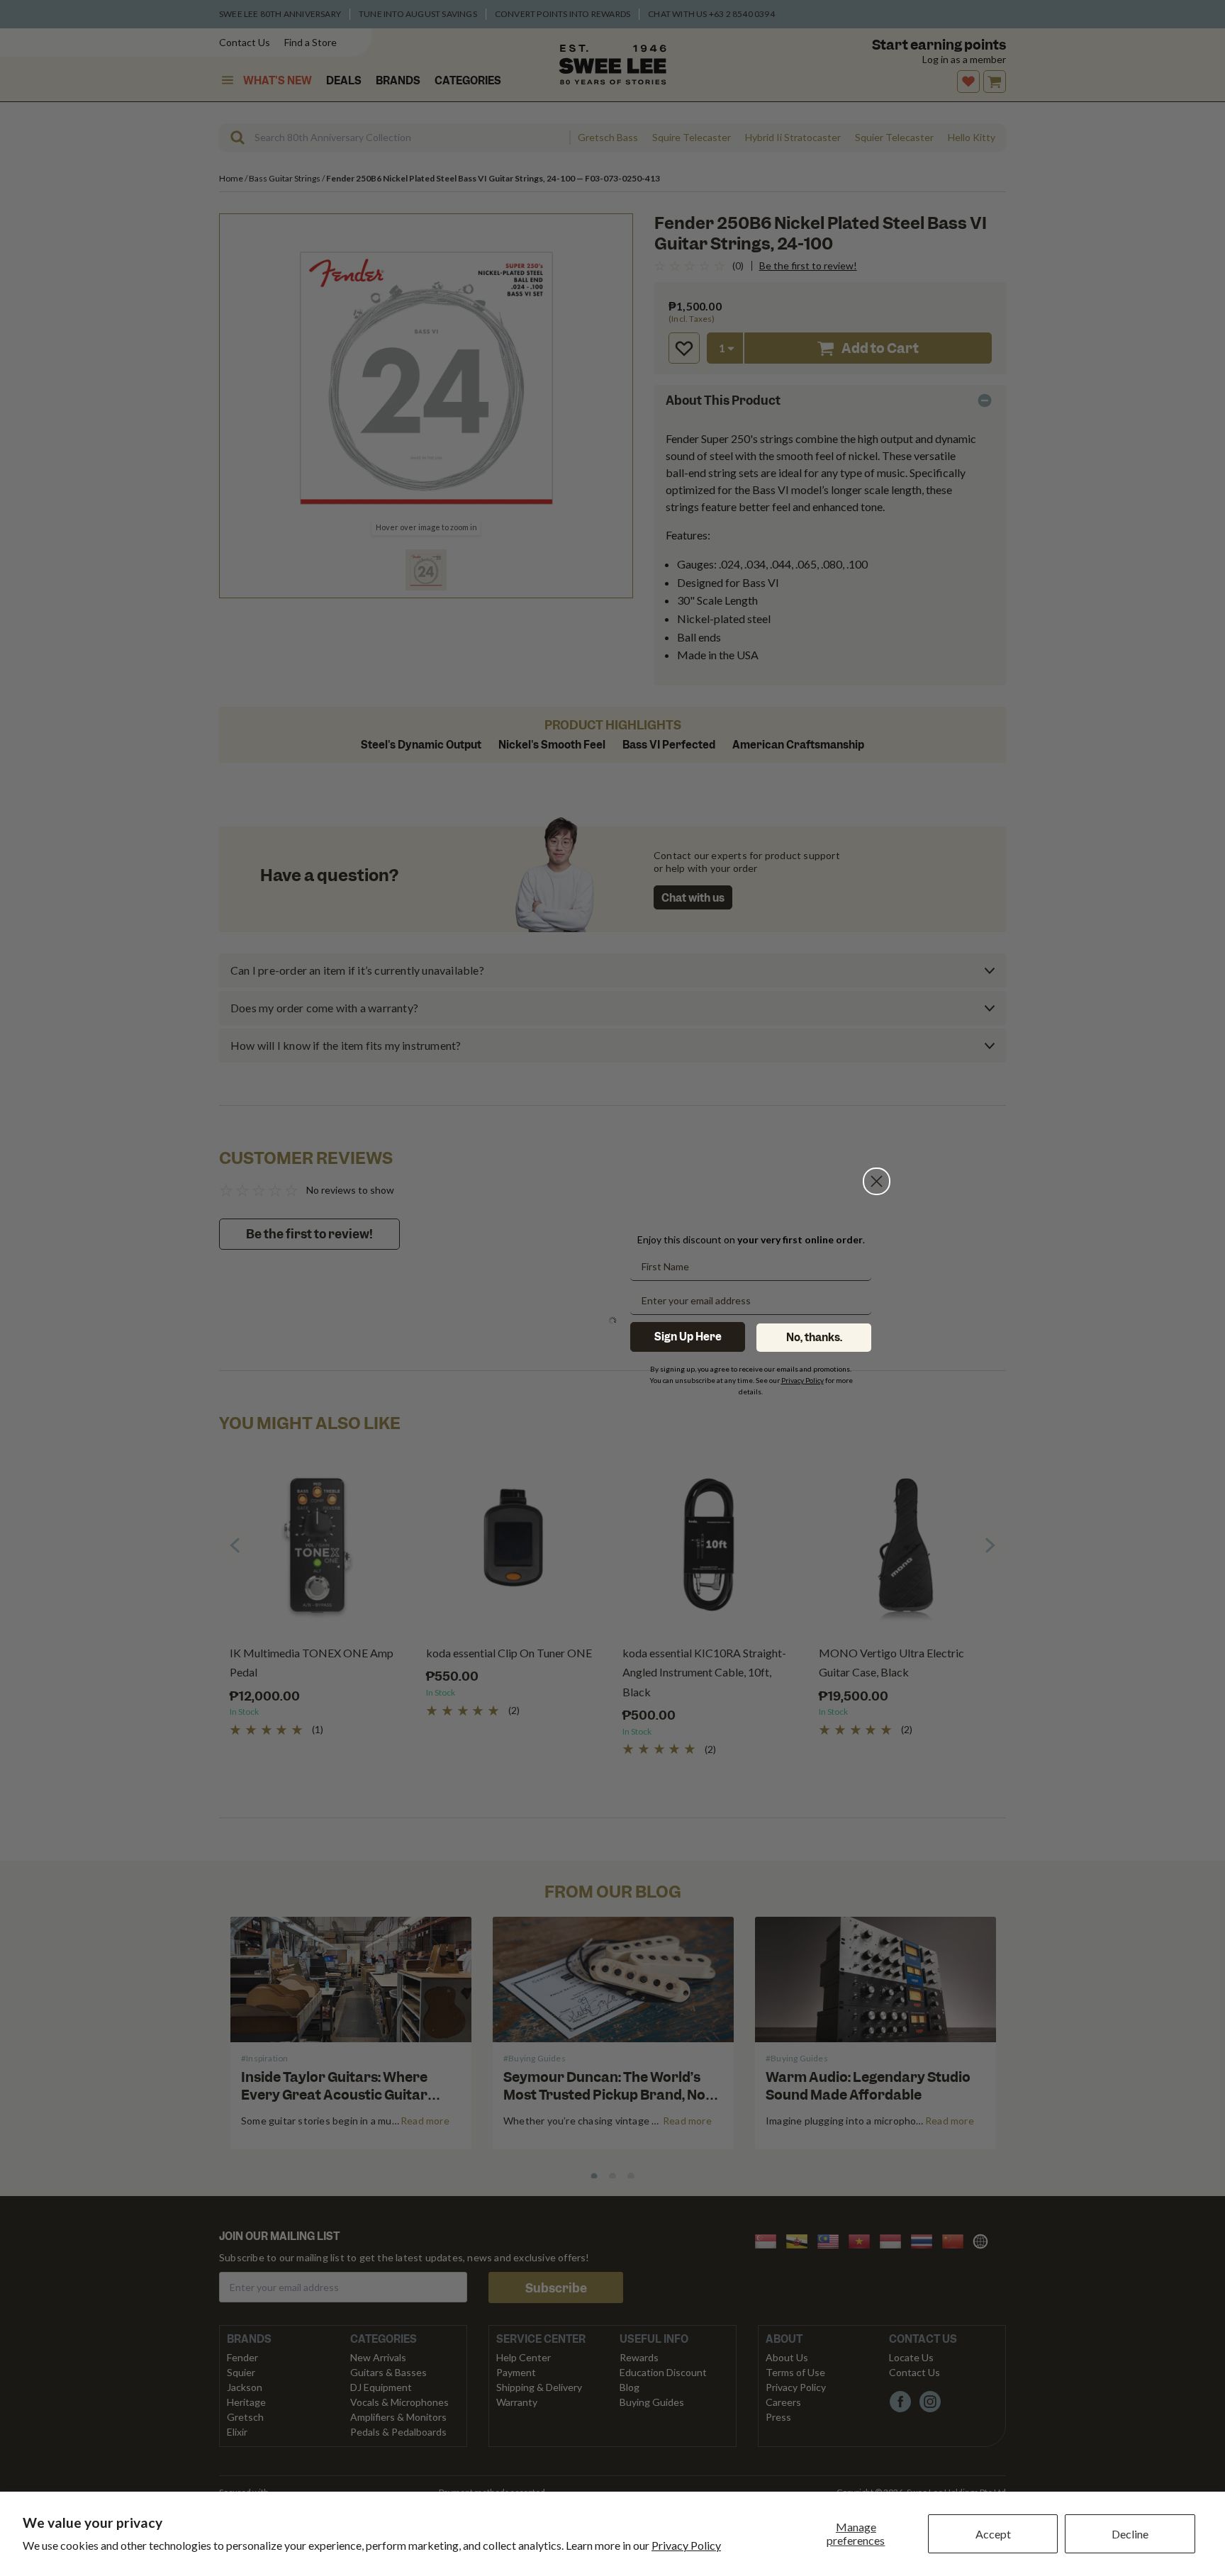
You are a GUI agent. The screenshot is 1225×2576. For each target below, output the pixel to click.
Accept (993, 2534)
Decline (1130, 2534)
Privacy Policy (686, 2545)
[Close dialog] (877, 1181)
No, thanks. (814, 1338)
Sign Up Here (688, 1337)
